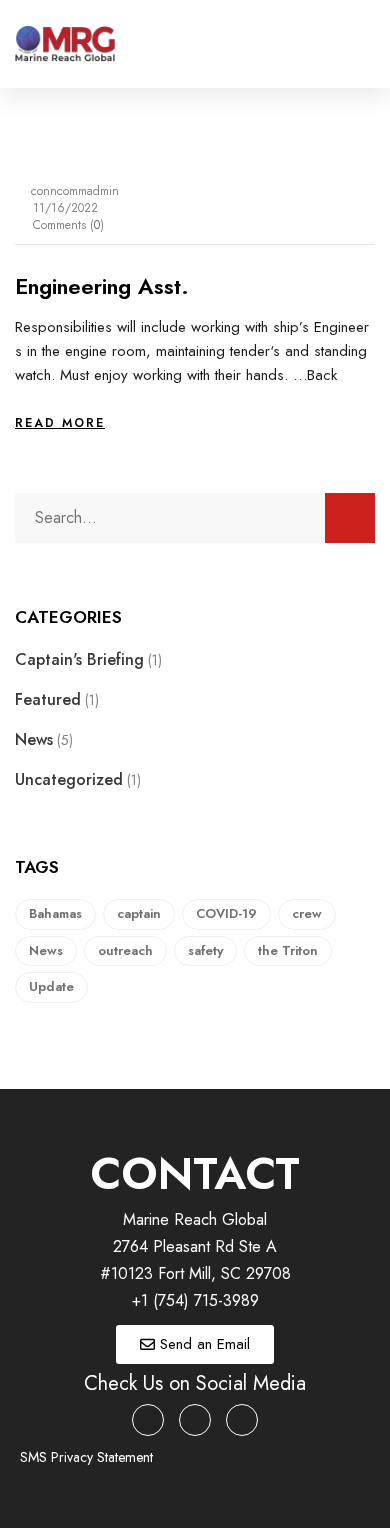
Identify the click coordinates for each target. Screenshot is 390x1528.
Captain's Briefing (79, 659)
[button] (361, 44)
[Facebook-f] (148, 1420)
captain (139, 913)
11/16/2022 (65, 208)
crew (307, 913)
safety (205, 950)
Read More (60, 423)
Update (51, 986)
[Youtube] (242, 1420)
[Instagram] (195, 1420)
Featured (48, 699)
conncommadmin (75, 191)
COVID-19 (226, 913)
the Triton (288, 950)
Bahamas (55, 913)
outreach (125, 950)
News (34, 739)
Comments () (68, 225)
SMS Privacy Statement (86, 1457)
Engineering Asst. (102, 286)
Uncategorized (69, 779)
